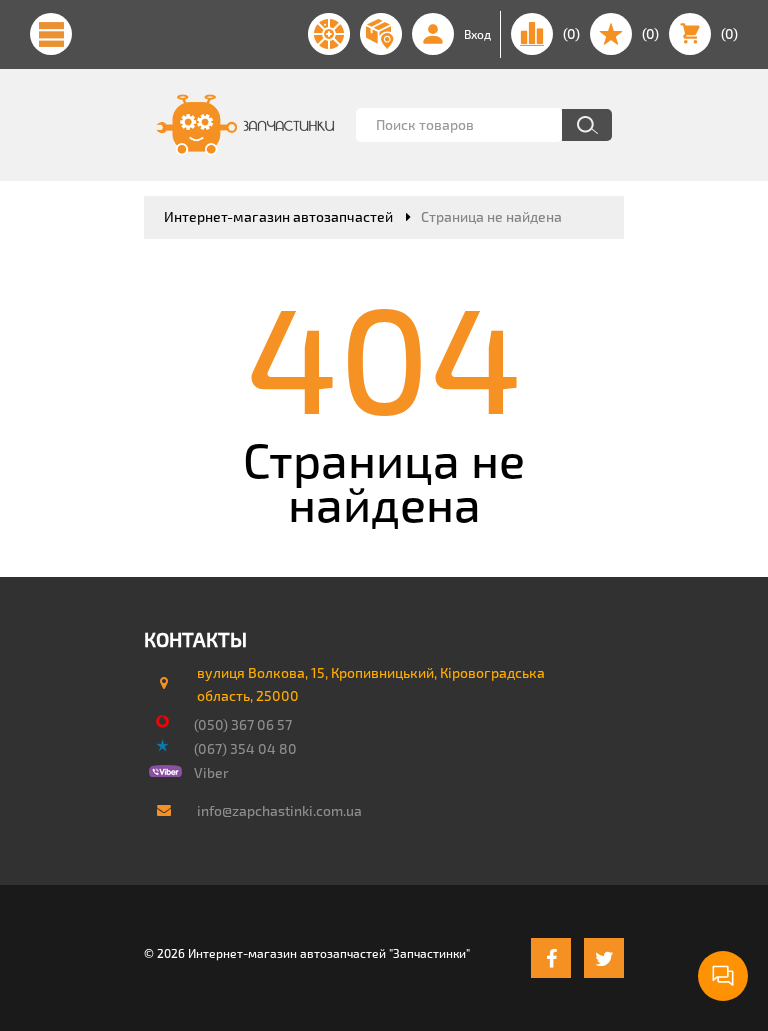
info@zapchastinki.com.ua (279, 810)
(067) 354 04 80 (245, 748)
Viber (211, 772)
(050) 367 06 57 (243, 724)
